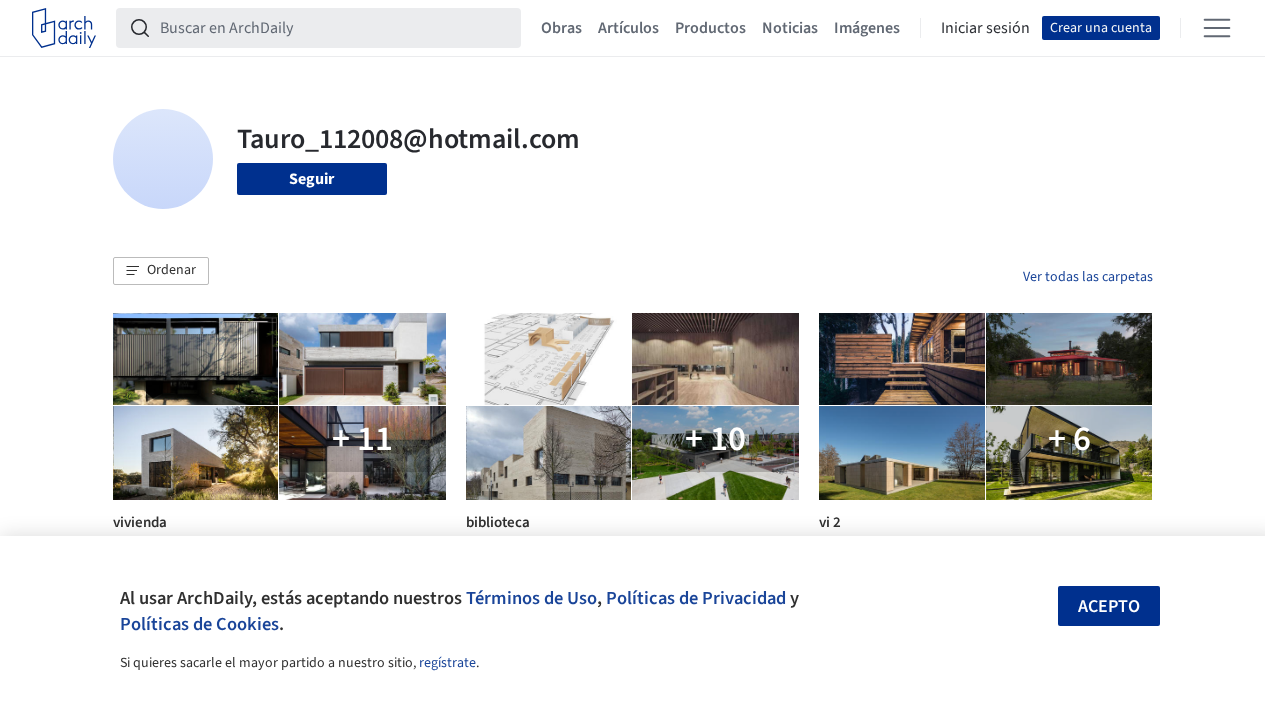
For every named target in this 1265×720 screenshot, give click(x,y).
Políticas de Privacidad (696, 598)
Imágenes (867, 28)
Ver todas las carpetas (1088, 277)
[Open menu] (1217, 28)
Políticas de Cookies (199, 624)
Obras (561, 28)
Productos (710, 28)
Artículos (628, 28)
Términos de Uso (531, 598)
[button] (161, 271)
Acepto (1109, 606)
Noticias (790, 28)
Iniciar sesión (985, 28)
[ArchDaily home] (64, 28)
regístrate (447, 663)
